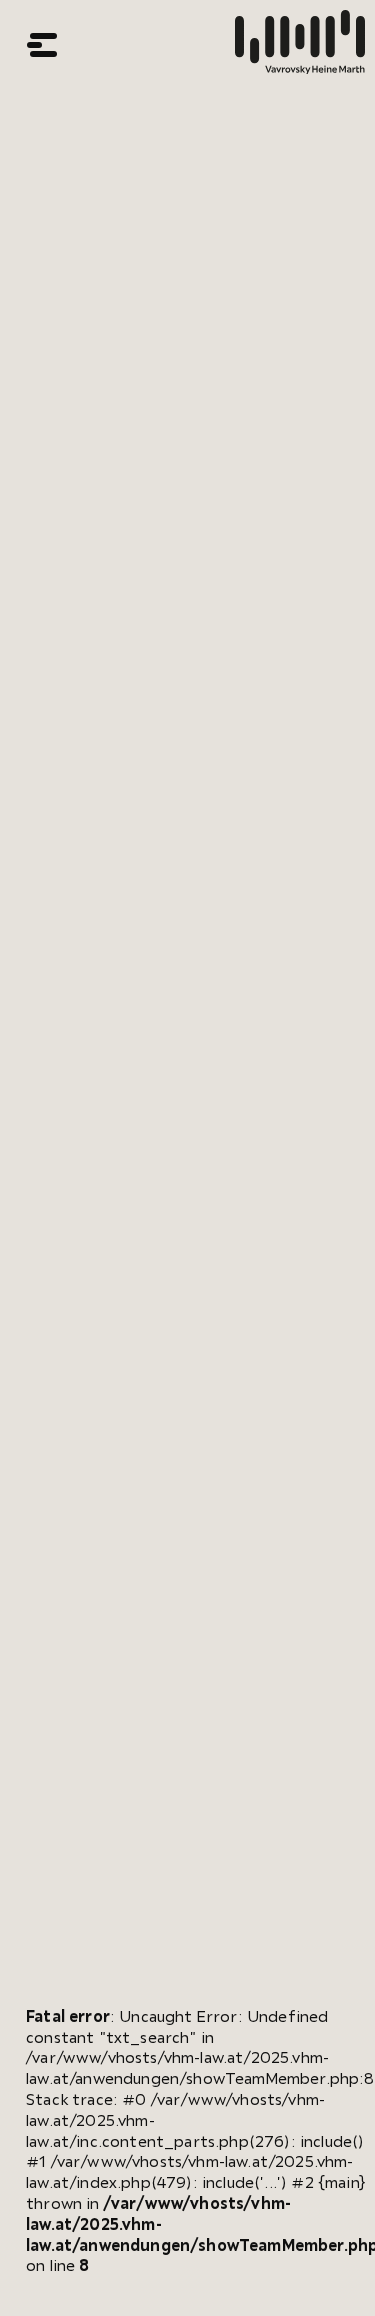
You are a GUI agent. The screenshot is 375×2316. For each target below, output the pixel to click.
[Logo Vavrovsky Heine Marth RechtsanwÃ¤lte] (300, 46)
